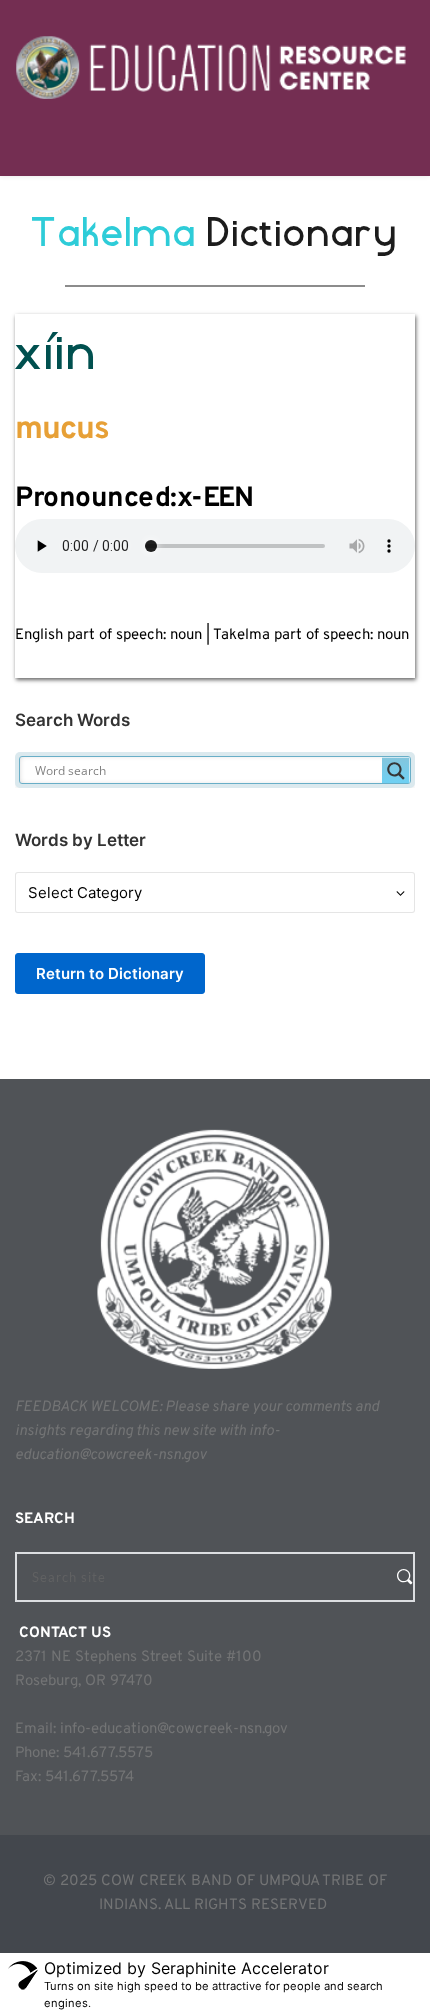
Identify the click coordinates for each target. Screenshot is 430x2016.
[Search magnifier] (396, 771)
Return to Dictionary (110, 973)
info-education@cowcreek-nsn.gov (174, 1729)
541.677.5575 (108, 1753)
